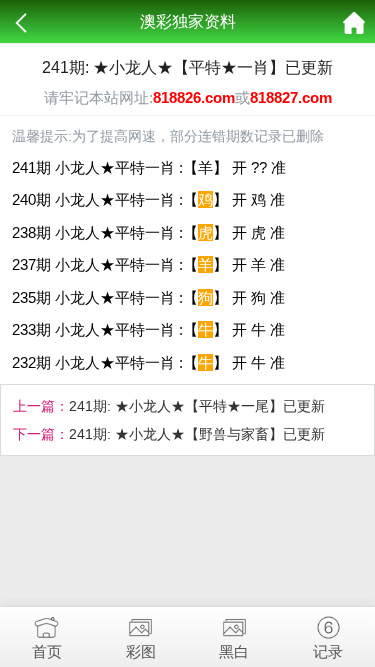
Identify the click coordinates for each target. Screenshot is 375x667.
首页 (47, 651)
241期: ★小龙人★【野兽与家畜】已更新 (197, 434)
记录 (328, 651)
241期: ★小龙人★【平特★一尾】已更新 (197, 406)
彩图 (141, 651)
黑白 (234, 651)
